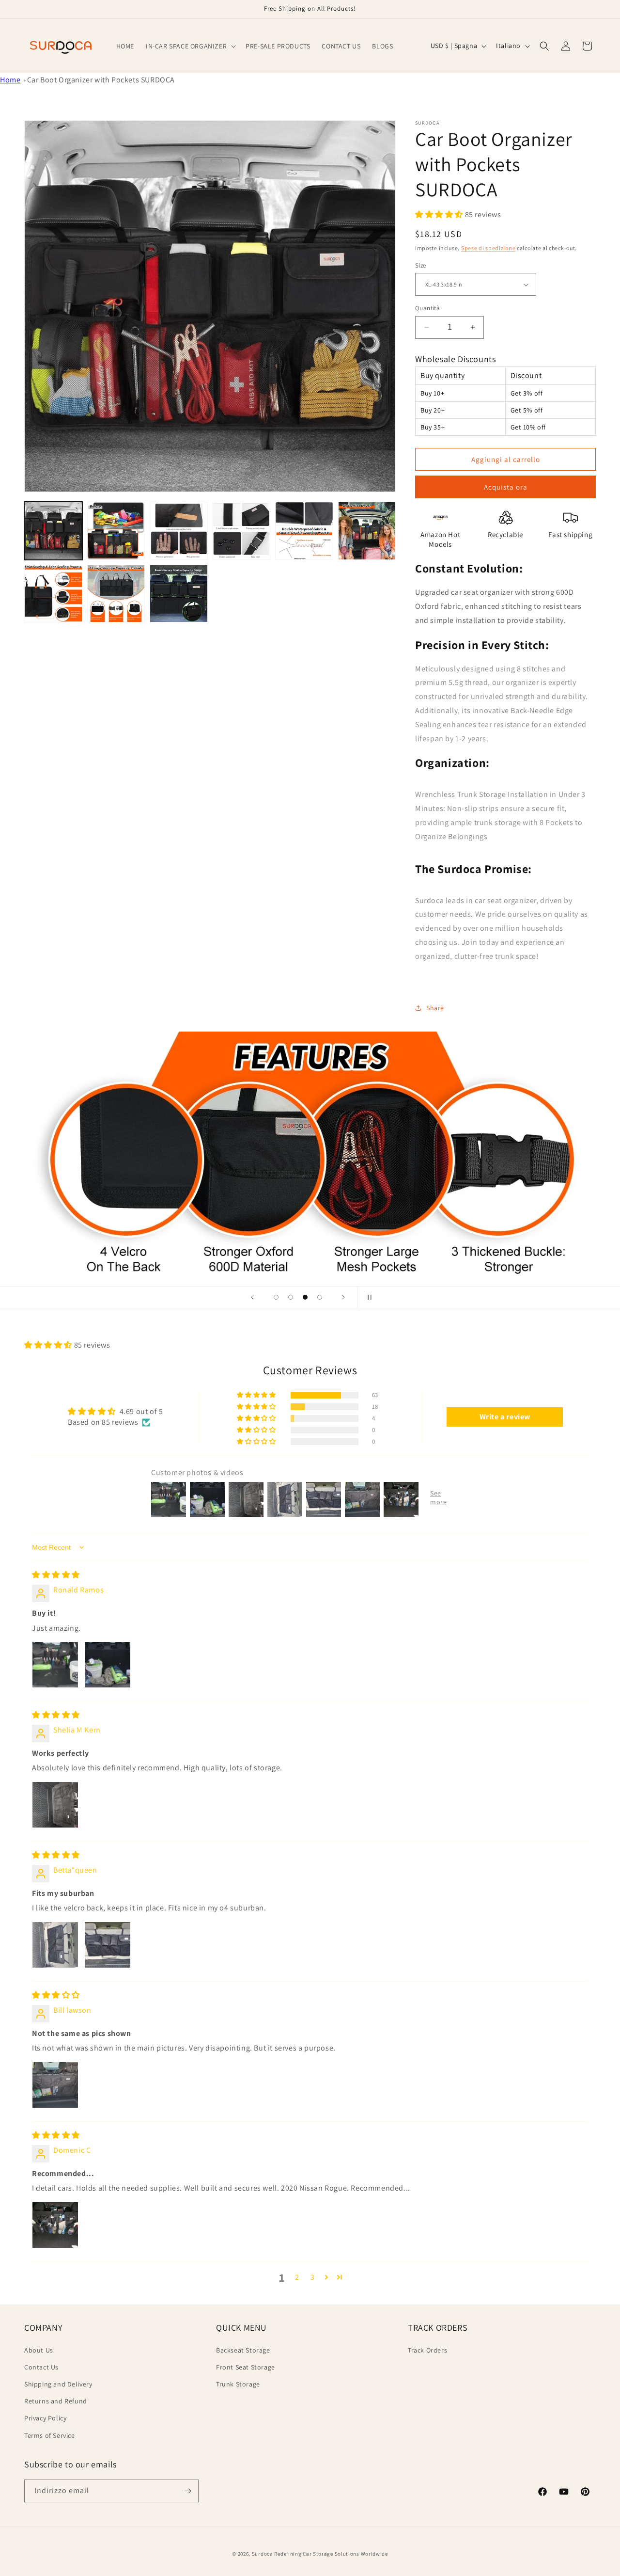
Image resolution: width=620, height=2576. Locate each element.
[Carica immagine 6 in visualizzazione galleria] (367, 531)
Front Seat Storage (246, 2367)
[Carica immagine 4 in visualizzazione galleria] (242, 531)
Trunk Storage (238, 2384)
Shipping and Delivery (58, 2384)
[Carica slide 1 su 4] (276, 1297)
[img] (56, 1575)
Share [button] (435, 1008)
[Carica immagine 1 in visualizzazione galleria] (53, 531)
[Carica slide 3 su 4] (305, 1297)
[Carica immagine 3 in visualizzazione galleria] (179, 531)
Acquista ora (506, 487)
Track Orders (427, 2350)
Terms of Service (50, 2435)
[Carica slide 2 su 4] (291, 1297)
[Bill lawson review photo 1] (55, 2085)
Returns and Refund (56, 2401)
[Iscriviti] (187, 2491)
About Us (39, 2350)
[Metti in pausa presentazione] (368, 1297)
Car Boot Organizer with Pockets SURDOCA (101, 80)
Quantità (427, 308)
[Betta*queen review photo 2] (108, 1945)
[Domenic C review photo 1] (55, 2225)
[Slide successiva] (343, 1297)
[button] (190, 46)
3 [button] (313, 2277)
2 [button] (297, 2277)
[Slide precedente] (252, 1297)
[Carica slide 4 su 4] (320, 1297)
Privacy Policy (45, 2418)
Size (421, 265)
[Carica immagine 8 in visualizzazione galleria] (116, 594)
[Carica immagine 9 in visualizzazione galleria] (179, 594)
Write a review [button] (505, 1417)
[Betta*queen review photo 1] (55, 1945)
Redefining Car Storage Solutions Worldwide (331, 2554)
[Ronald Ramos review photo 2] (108, 1665)
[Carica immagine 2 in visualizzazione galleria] (116, 531)
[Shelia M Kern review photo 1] (55, 1805)
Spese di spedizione (488, 248)
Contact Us (41, 2367)
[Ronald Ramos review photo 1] (55, 1665)
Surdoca (263, 2554)
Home (10, 80)
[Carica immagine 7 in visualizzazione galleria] (53, 594)
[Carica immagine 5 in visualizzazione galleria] (304, 531)
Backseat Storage (243, 2350)
